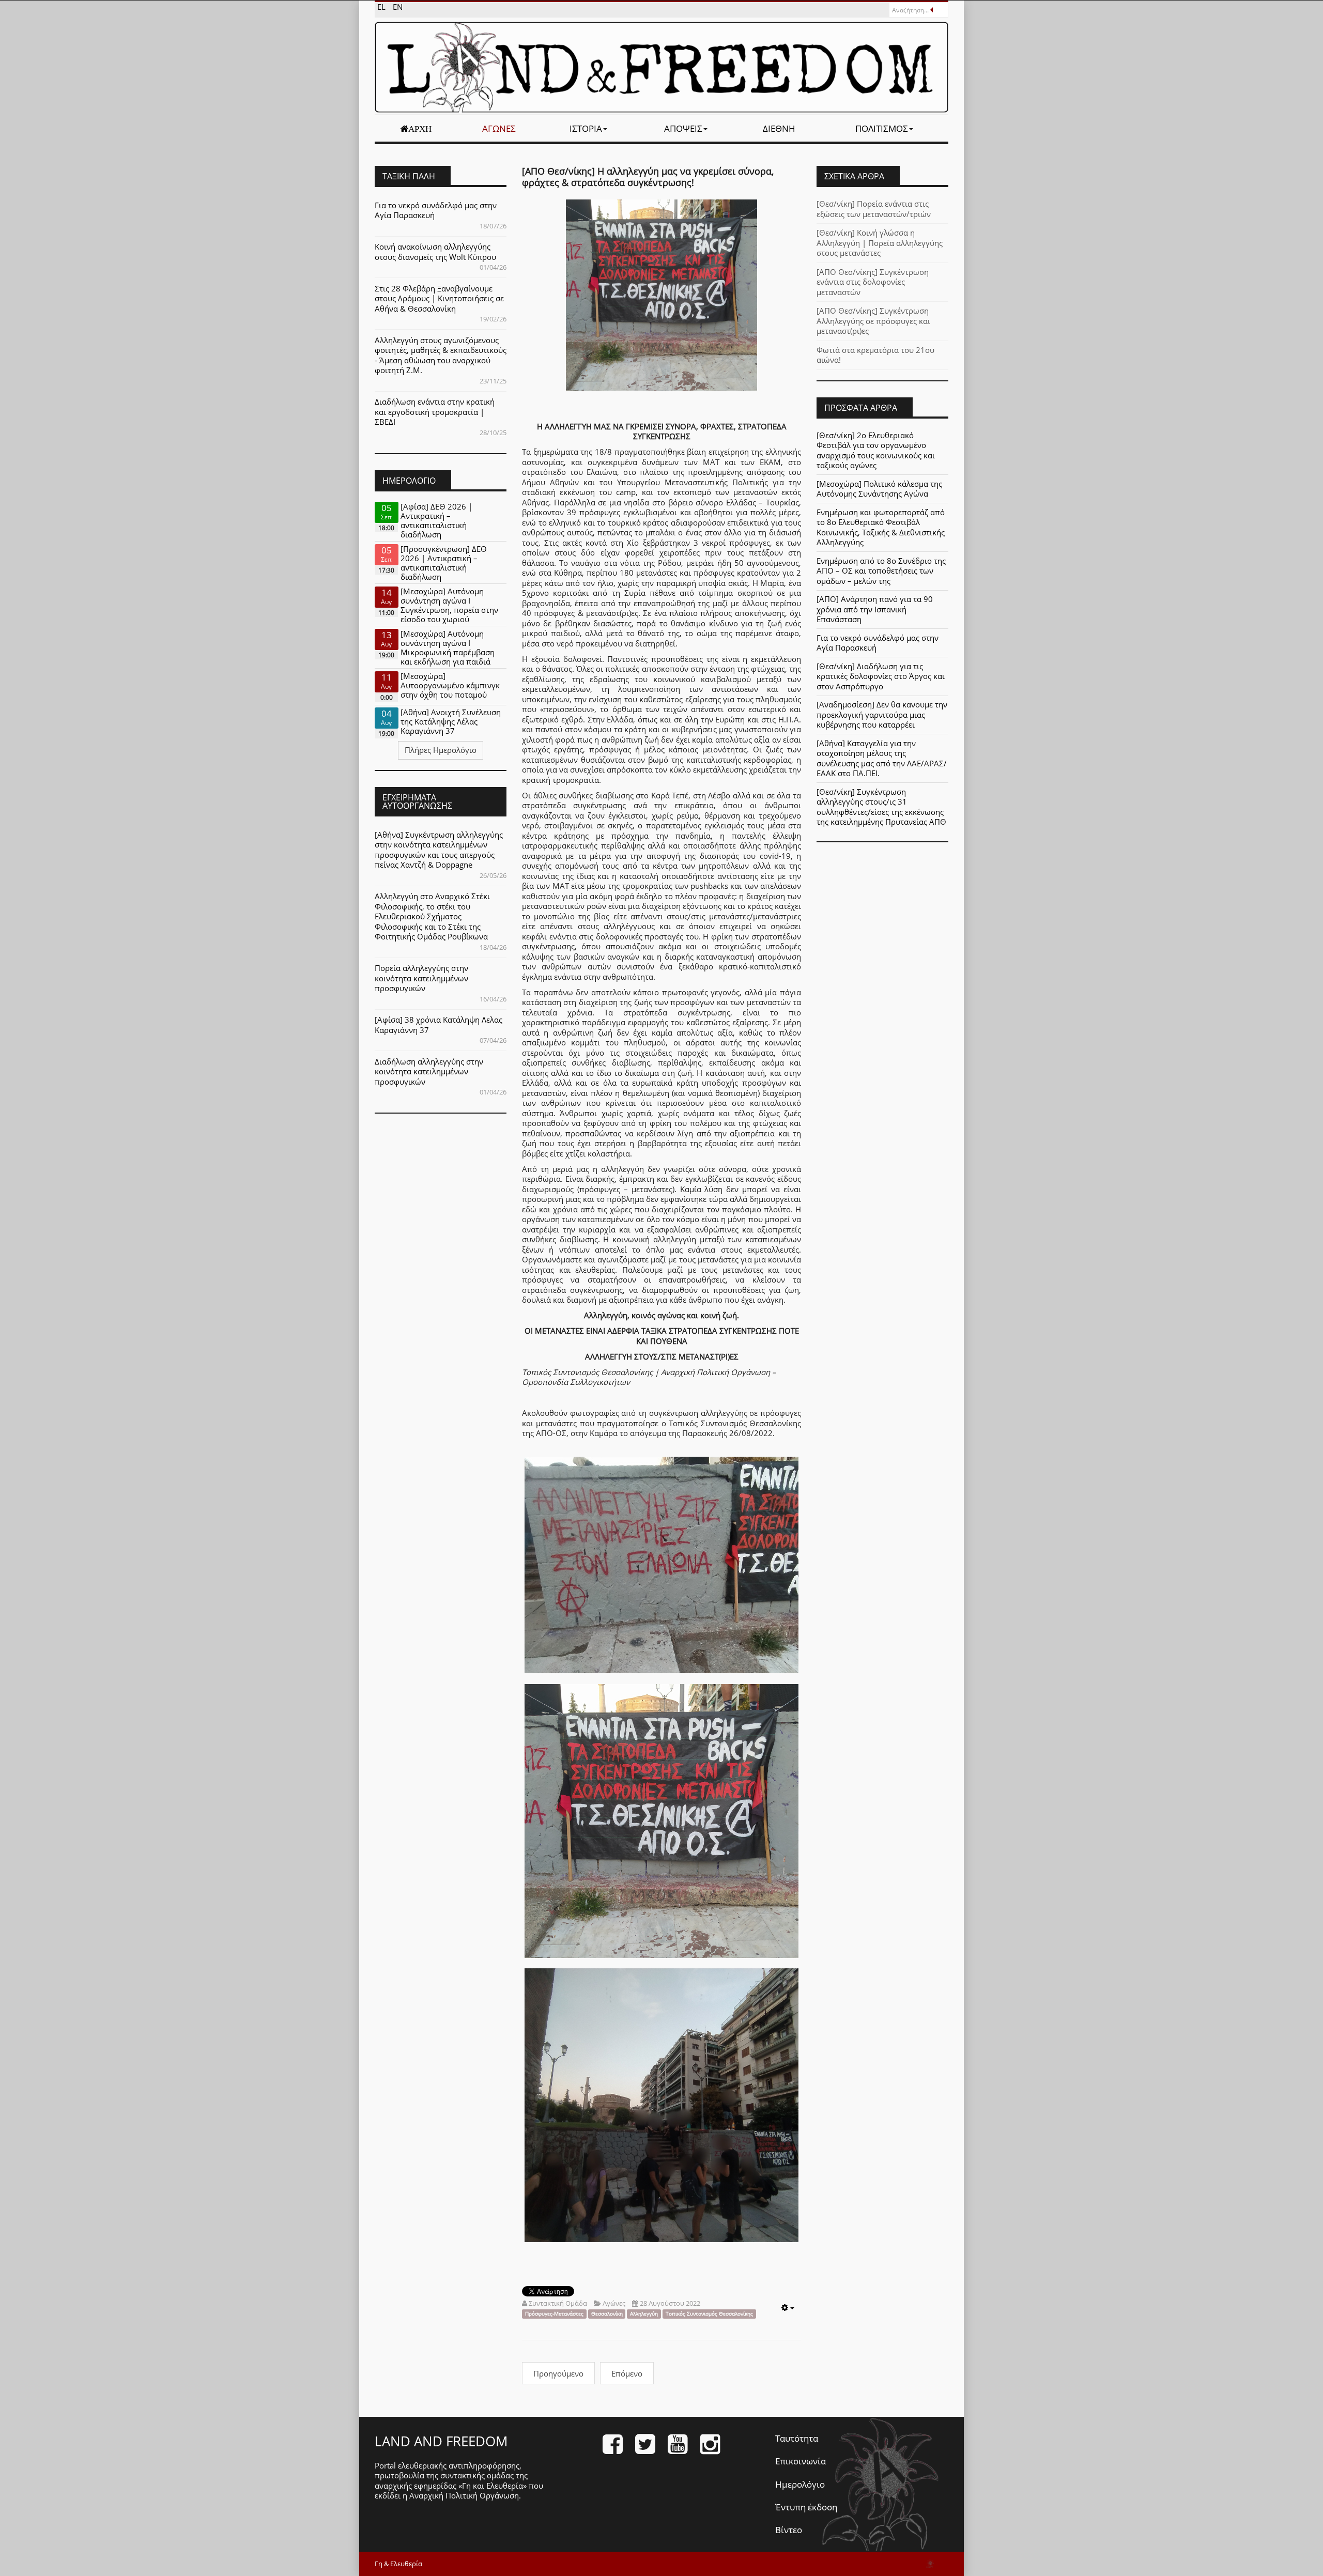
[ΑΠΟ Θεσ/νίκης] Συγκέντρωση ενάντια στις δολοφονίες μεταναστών (873, 282)
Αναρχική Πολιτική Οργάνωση (464, 2495)
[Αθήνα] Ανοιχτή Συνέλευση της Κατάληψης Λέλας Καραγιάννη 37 (451, 721)
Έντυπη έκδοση (806, 2507)
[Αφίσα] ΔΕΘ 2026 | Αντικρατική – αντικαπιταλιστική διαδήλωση (436, 520)
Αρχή (420, 129)
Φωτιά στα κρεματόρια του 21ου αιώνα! (875, 355)
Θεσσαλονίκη (607, 2314)
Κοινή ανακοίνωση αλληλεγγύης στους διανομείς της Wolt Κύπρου (435, 252)
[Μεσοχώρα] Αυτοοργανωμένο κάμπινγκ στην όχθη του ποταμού (450, 685)
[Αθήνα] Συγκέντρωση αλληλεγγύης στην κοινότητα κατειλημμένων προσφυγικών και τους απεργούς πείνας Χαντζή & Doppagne (439, 850)
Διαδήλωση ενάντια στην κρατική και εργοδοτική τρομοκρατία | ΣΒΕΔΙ (435, 412)
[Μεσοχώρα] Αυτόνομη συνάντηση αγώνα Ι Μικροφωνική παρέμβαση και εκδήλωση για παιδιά (448, 647)
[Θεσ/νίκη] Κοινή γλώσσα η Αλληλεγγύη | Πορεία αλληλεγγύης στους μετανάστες (880, 243)
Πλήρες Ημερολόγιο (441, 750)
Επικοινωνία (801, 2461)
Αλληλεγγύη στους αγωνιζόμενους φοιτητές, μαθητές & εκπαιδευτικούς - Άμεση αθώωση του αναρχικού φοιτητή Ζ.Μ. (441, 355)
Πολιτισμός (882, 128)
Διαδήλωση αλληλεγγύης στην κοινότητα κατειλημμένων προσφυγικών (429, 1071)
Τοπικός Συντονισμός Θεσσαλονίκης (709, 2314)
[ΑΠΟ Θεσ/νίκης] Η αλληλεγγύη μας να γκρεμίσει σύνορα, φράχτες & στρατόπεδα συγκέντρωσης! (648, 177)
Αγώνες (499, 128)
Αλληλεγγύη (644, 2314)
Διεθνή (779, 128)
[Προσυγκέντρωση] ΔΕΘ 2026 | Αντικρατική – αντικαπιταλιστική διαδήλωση (444, 563)
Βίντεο (789, 2530)
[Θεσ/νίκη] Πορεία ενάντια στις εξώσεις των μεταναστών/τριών (874, 209)
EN (398, 7)
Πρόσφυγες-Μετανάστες (554, 2314)
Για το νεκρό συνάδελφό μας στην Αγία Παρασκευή (436, 210)
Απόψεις (683, 128)
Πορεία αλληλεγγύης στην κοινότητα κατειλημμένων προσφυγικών (421, 978)
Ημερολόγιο (800, 2484)
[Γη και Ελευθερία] (661, 67)
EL (382, 7)
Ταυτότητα (797, 2438)
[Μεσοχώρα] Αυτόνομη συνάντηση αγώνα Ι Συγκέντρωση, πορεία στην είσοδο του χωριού (449, 605)
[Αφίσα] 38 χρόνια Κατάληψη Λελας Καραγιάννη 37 (439, 1025)
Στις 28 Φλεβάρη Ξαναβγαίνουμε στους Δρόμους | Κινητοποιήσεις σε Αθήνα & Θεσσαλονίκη (439, 298)
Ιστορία (586, 128)
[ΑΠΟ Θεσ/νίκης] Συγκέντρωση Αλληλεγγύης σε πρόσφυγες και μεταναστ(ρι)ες (873, 321)
